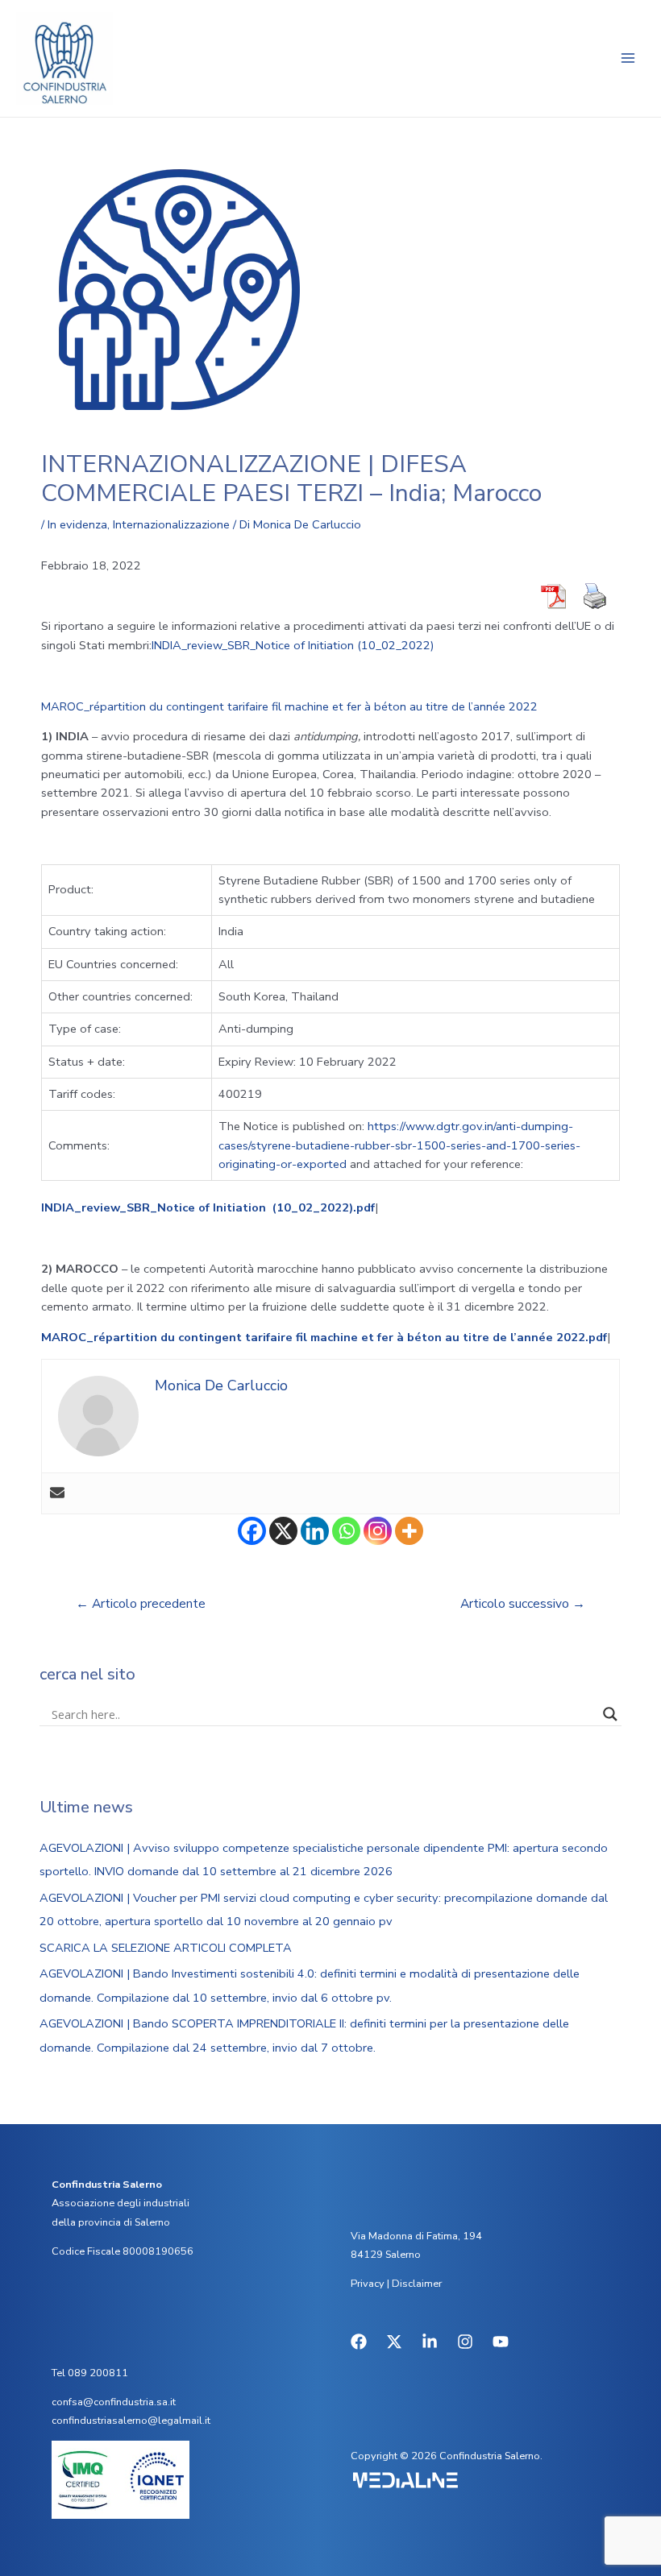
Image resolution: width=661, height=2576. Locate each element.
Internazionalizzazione (171, 524)
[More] (409, 1531)
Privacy (368, 2284)
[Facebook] (252, 1531)
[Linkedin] (315, 1531)
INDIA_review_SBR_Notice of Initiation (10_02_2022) (293, 645)
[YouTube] (501, 2342)
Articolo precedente (141, 1603)
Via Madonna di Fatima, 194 (416, 2236)
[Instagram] (378, 1531)
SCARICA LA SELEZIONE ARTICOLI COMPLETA (166, 1948)
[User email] (57, 1494)
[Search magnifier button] (610, 1714)
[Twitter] (394, 2342)
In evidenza (77, 524)
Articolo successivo (523, 1603)
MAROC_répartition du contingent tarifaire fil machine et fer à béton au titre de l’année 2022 (289, 706)
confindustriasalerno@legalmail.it (131, 2421)
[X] (283, 1531)
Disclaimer (417, 2284)
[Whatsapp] (346, 1531)
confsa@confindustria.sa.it (114, 2402)
